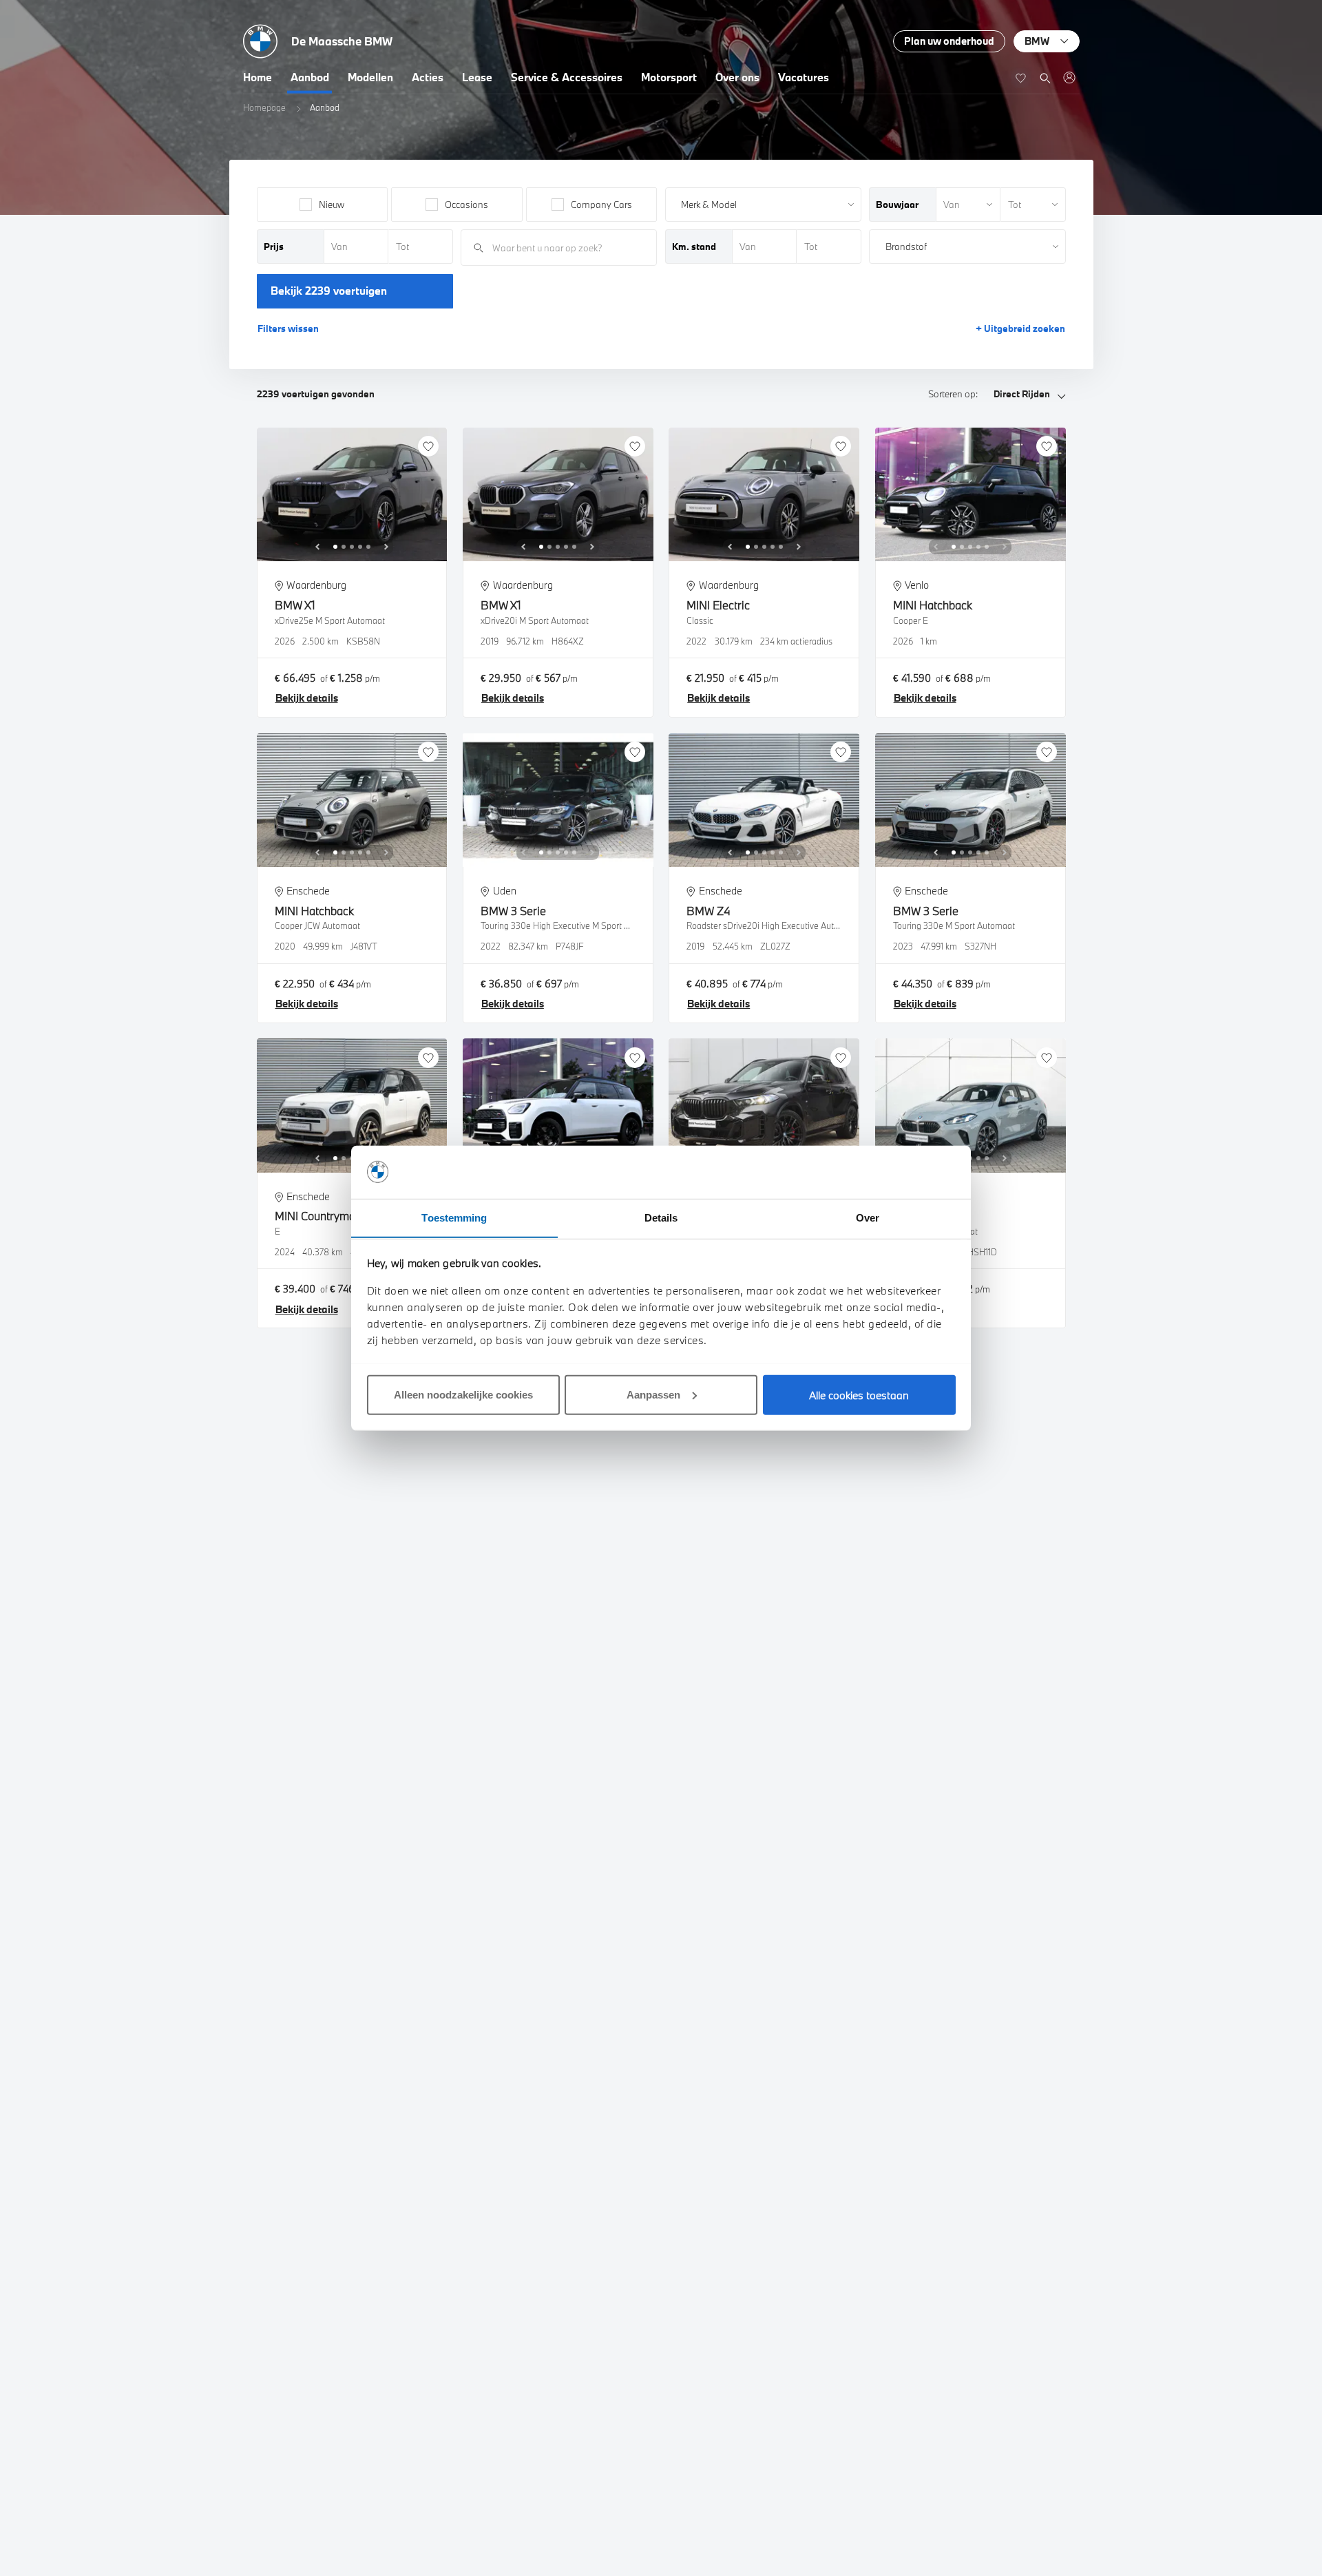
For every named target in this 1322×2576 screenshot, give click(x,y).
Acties (428, 77)
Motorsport (669, 77)
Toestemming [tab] (454, 1217)
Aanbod (310, 77)
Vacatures (804, 77)
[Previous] (317, 547)
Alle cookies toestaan (859, 1394)
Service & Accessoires (567, 77)
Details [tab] (661, 1217)
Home (258, 77)
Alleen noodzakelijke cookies (463, 1394)
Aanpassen (653, 1394)
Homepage (264, 107)
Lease (477, 77)
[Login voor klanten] (1069, 77)
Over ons (737, 77)
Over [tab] (868, 1217)
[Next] (386, 547)
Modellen (370, 77)
